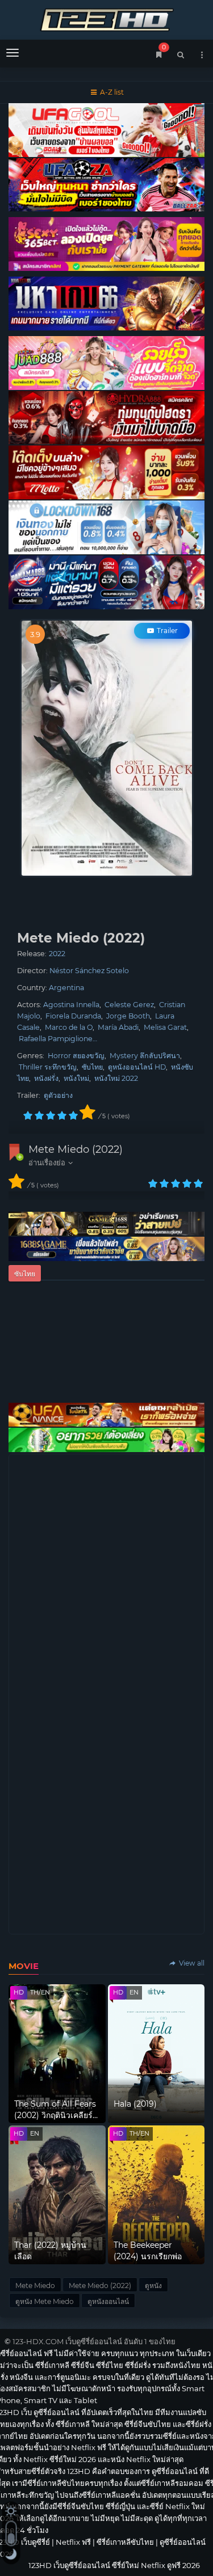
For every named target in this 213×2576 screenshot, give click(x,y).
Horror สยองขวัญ (76, 1056)
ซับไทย (92, 1067)
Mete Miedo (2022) (76, 1149)
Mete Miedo (35, 2286)
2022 (57, 954)
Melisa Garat (165, 1027)
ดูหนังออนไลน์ (108, 2301)
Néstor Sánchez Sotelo (89, 971)
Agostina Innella (71, 1005)
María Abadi (118, 1027)
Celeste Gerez (129, 1005)
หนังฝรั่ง (46, 1078)
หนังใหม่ (76, 1078)
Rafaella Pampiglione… (58, 1039)
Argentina (66, 988)
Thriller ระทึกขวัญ (48, 1067)
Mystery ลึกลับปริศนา (145, 1056)
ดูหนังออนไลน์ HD (137, 1067)
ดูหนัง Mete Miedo (45, 2301)
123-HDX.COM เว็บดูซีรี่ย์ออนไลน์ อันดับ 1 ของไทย (94, 2341)
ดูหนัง (153, 2286)
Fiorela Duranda (73, 1016)
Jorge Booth (128, 1016)
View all (191, 1963)
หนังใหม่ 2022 (116, 1078)
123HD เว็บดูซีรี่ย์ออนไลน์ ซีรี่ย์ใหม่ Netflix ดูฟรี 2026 (106, 18)
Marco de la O (69, 1027)
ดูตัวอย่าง (58, 1095)
